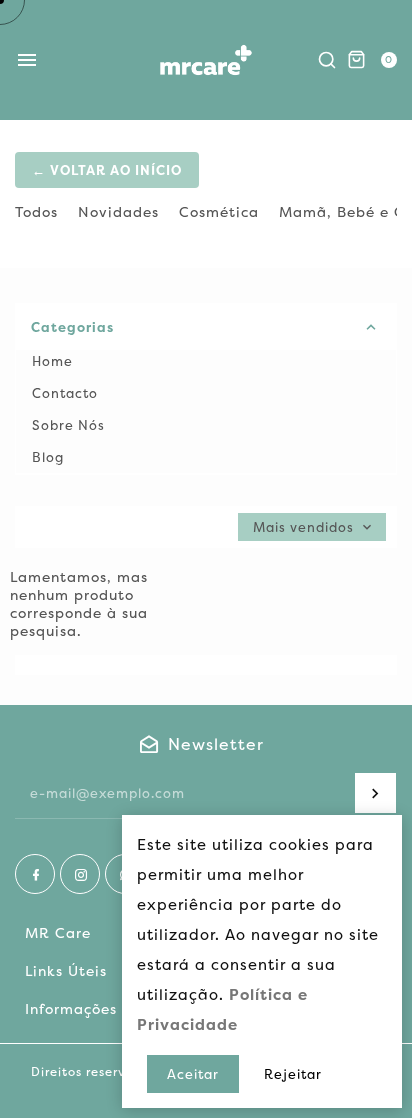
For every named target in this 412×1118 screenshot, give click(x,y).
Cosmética (219, 212)
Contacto (65, 393)
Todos (36, 212)
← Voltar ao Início (107, 170)
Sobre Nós (68, 425)
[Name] (375, 793)
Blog (48, 457)
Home (52, 361)
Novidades (118, 212)
